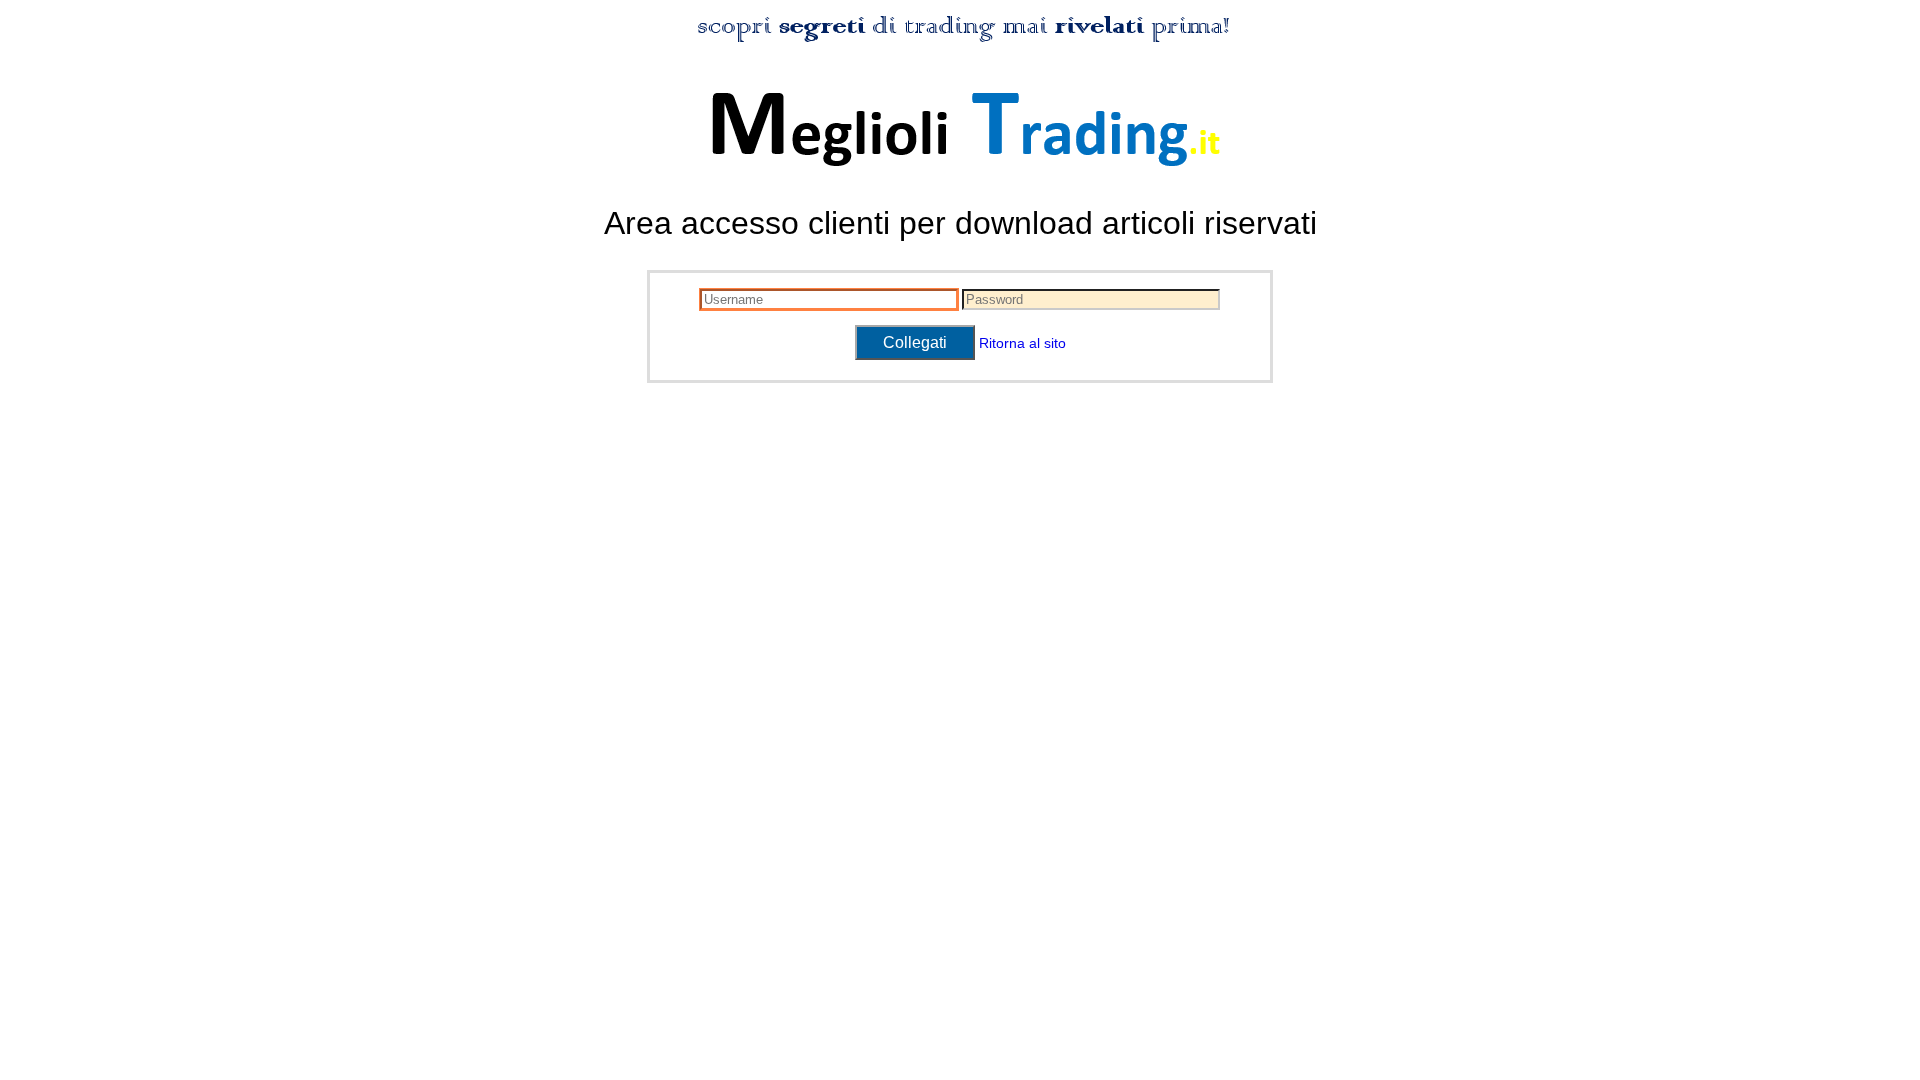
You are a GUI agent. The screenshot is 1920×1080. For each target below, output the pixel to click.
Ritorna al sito (1022, 343)
